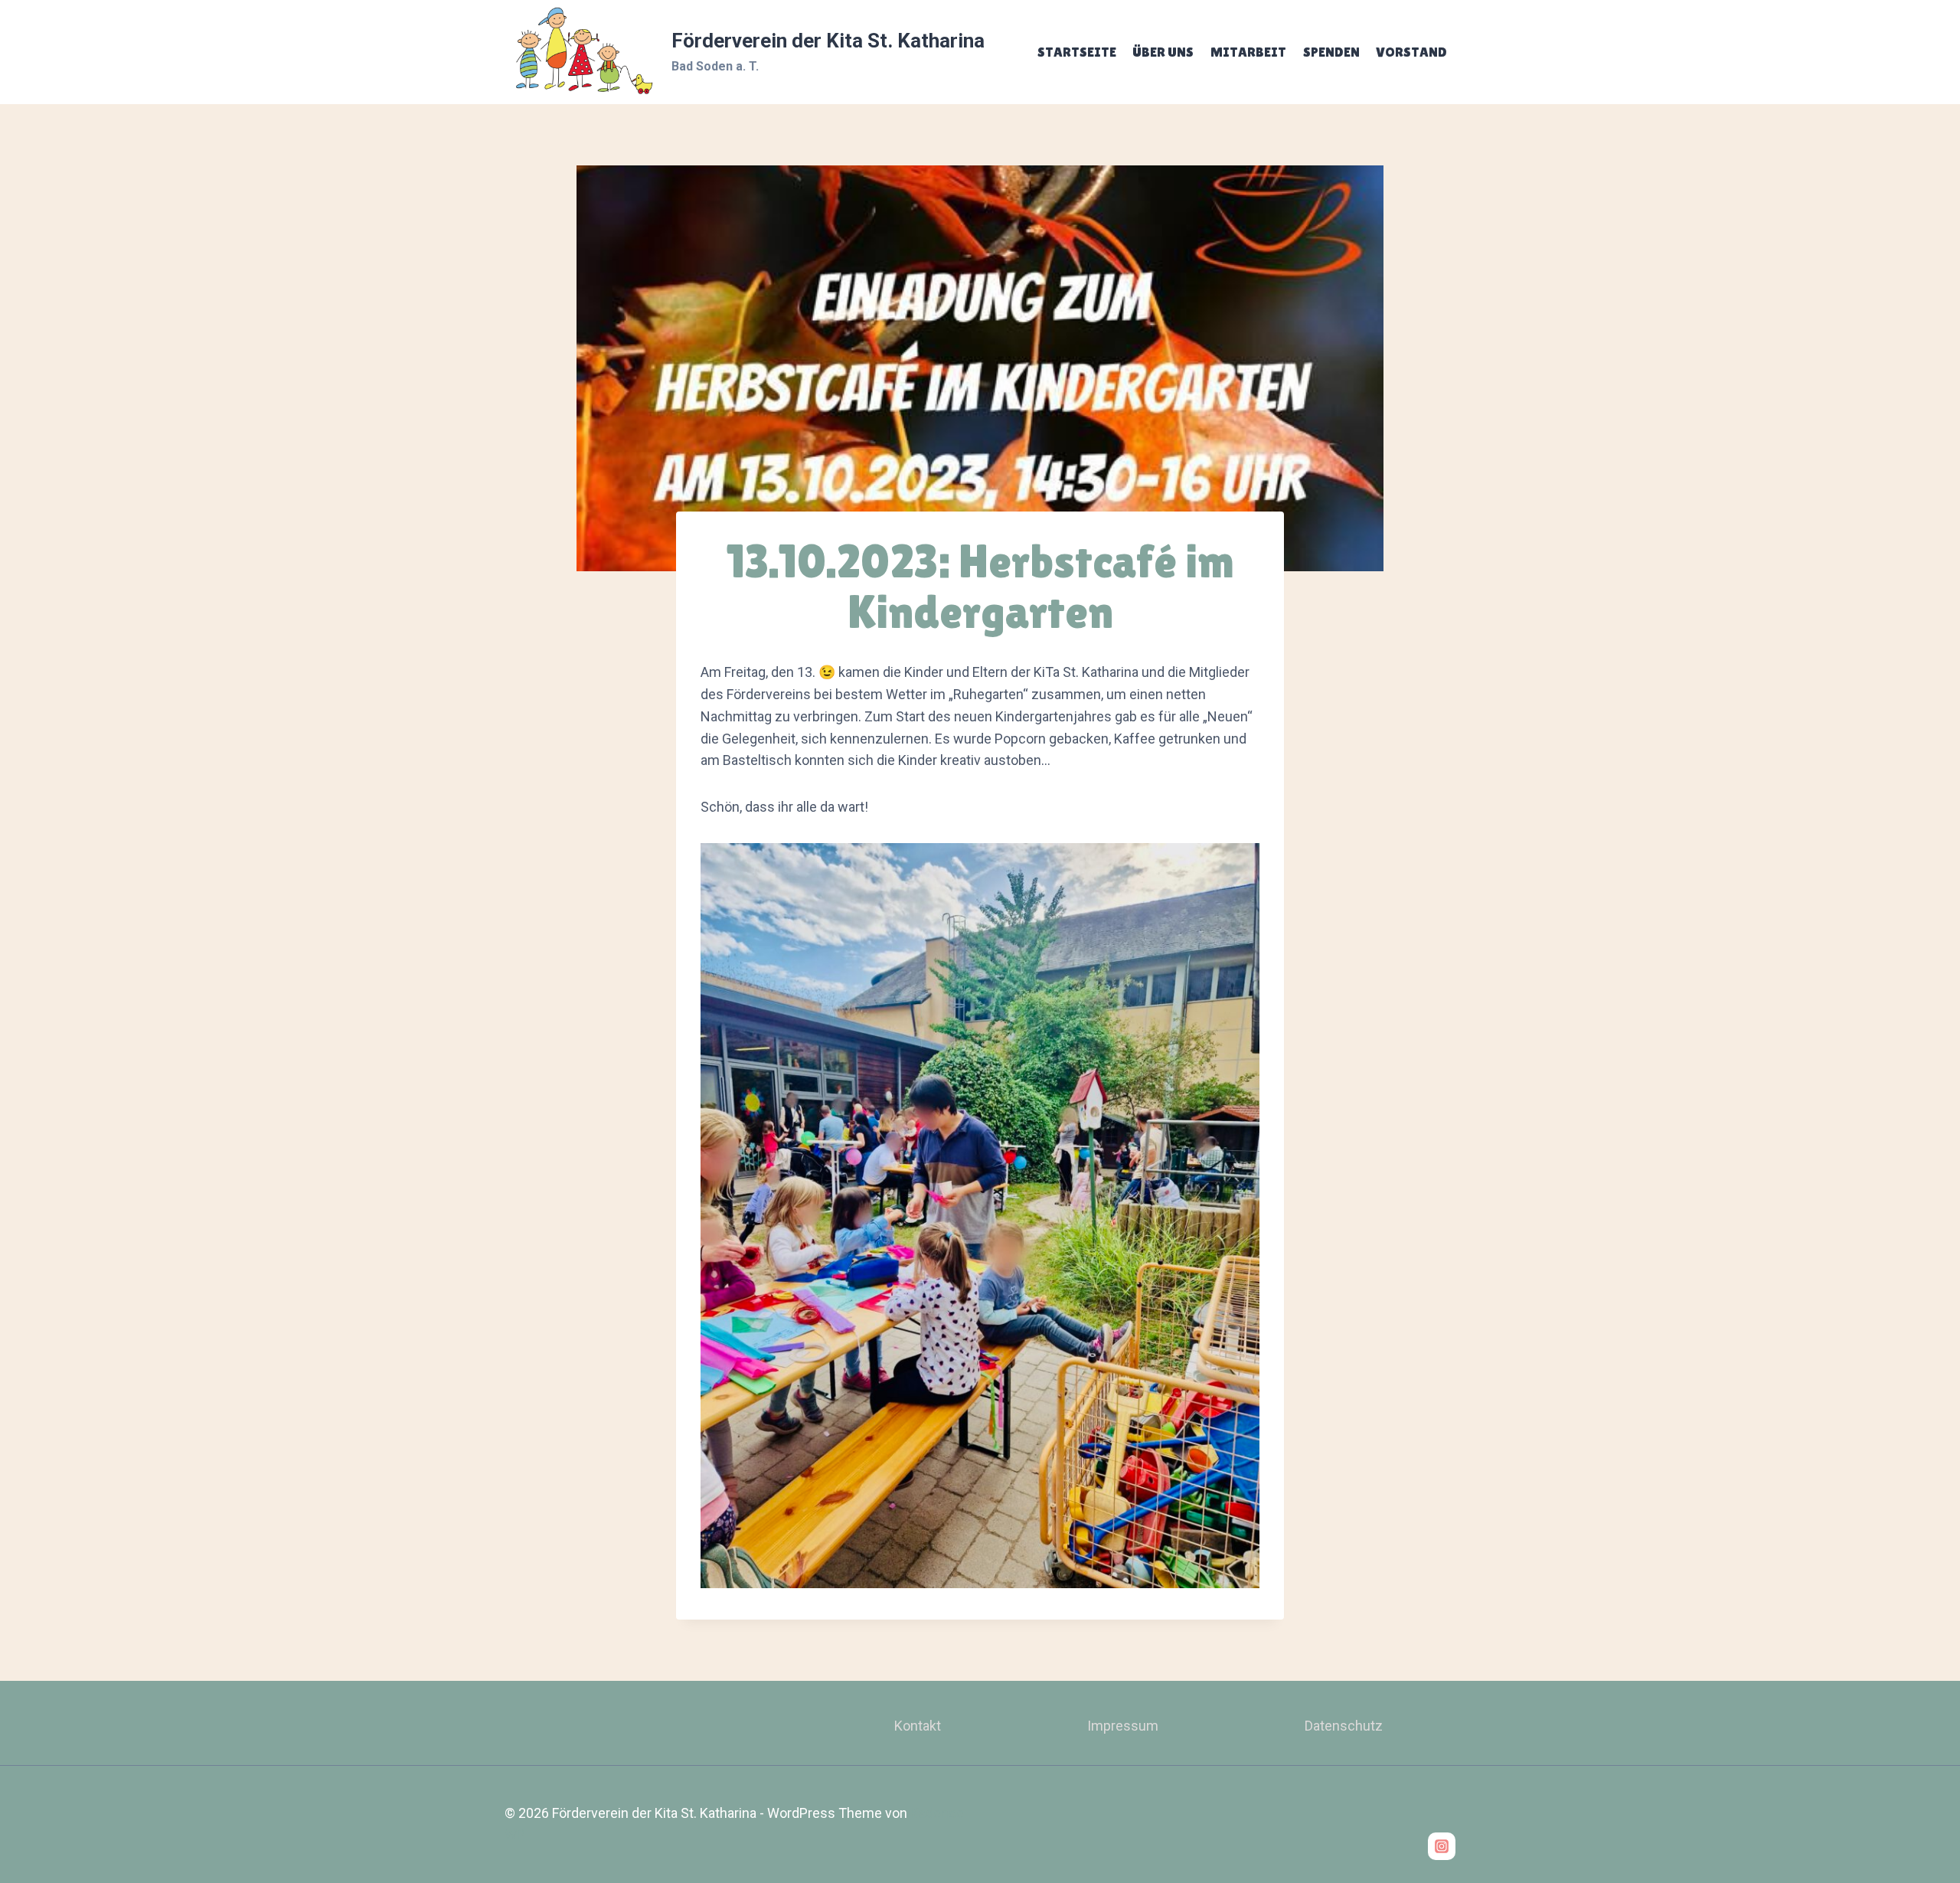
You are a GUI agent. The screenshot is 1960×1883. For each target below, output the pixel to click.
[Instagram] (1442, 1846)
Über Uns (1163, 52)
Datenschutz (1344, 1726)
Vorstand (1411, 52)
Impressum (1123, 1726)
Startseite (1077, 52)
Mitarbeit (1248, 52)
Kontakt (918, 1726)
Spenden (1331, 52)
